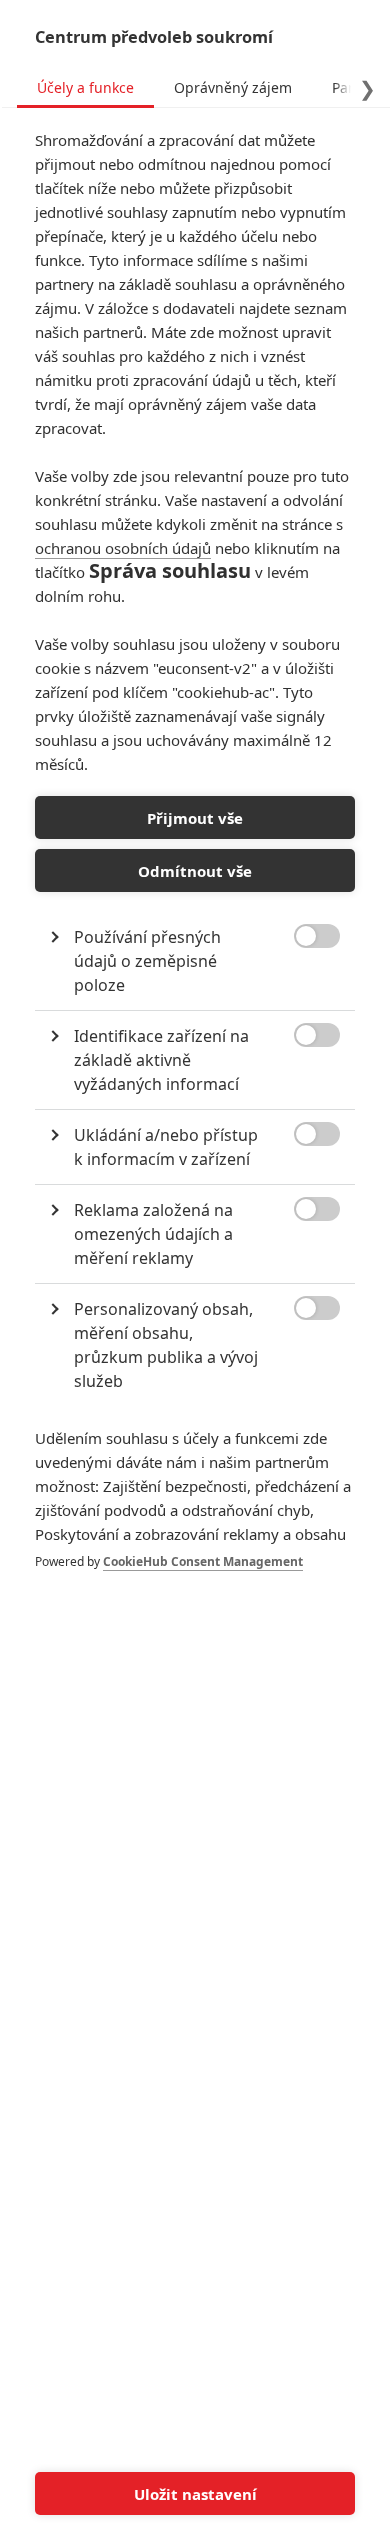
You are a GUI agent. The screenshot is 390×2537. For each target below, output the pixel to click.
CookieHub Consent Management (203, 1561)
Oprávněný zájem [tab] (233, 87)
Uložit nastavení (195, 2494)
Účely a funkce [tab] (85, 87)
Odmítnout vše (195, 871)
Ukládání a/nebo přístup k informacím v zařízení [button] (166, 1147)
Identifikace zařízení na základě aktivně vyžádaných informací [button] (161, 1060)
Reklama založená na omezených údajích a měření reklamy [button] (153, 1234)
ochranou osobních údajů (123, 548)
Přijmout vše (195, 818)
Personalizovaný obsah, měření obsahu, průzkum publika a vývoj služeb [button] (166, 1345)
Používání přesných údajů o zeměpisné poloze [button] (147, 961)
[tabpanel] (195, 871)
